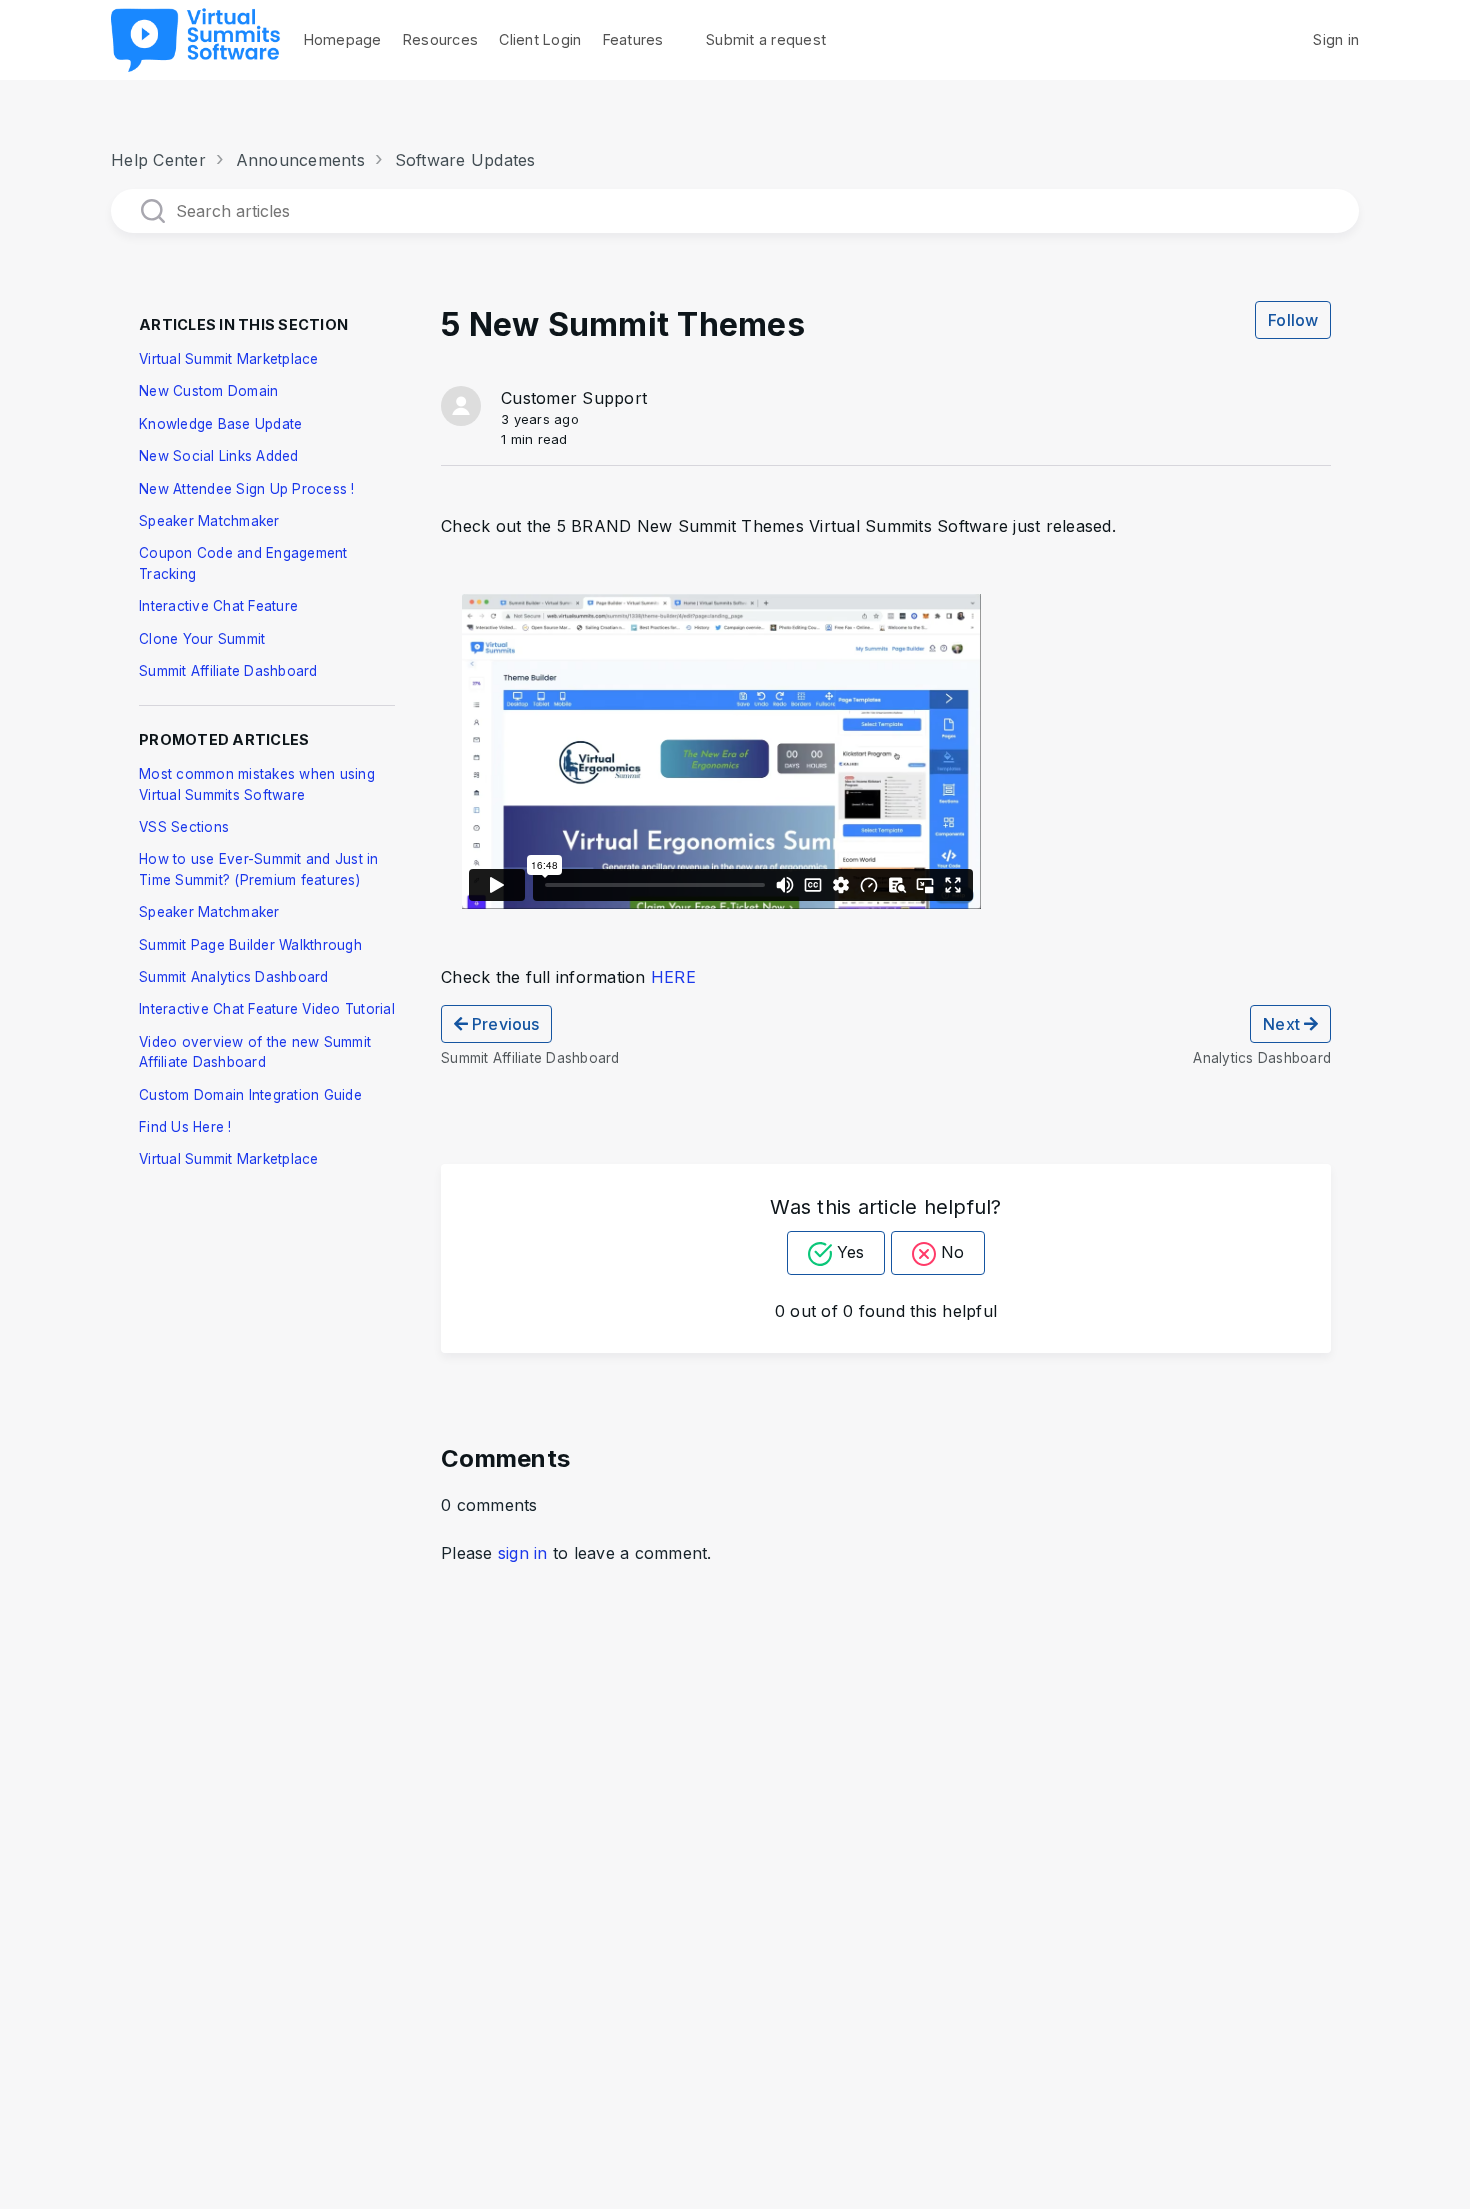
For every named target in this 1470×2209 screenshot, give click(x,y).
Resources (440, 39)
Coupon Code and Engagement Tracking (243, 563)
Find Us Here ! (185, 1127)
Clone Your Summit (202, 639)
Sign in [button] (1336, 39)
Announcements (300, 160)
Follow (1293, 320)
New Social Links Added (219, 456)
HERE (673, 977)
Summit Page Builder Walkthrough (250, 945)
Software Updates (465, 160)
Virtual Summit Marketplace (229, 359)
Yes (850, 1252)
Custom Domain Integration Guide (250, 1095)
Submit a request (766, 39)
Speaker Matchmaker (209, 521)
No (952, 1252)
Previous (503, 1024)
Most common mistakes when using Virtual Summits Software (257, 784)
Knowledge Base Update (220, 424)
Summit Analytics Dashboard (234, 977)
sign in (523, 1553)
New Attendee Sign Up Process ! (247, 489)
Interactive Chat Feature (218, 606)
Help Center (158, 160)
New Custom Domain (208, 391)
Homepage (343, 39)
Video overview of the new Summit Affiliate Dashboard (255, 1052)
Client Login (540, 39)
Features (633, 39)
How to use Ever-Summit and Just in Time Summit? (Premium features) (259, 869)
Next (1283, 1024)
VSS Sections (184, 827)
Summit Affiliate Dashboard (228, 671)
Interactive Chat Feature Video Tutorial (267, 1009)
